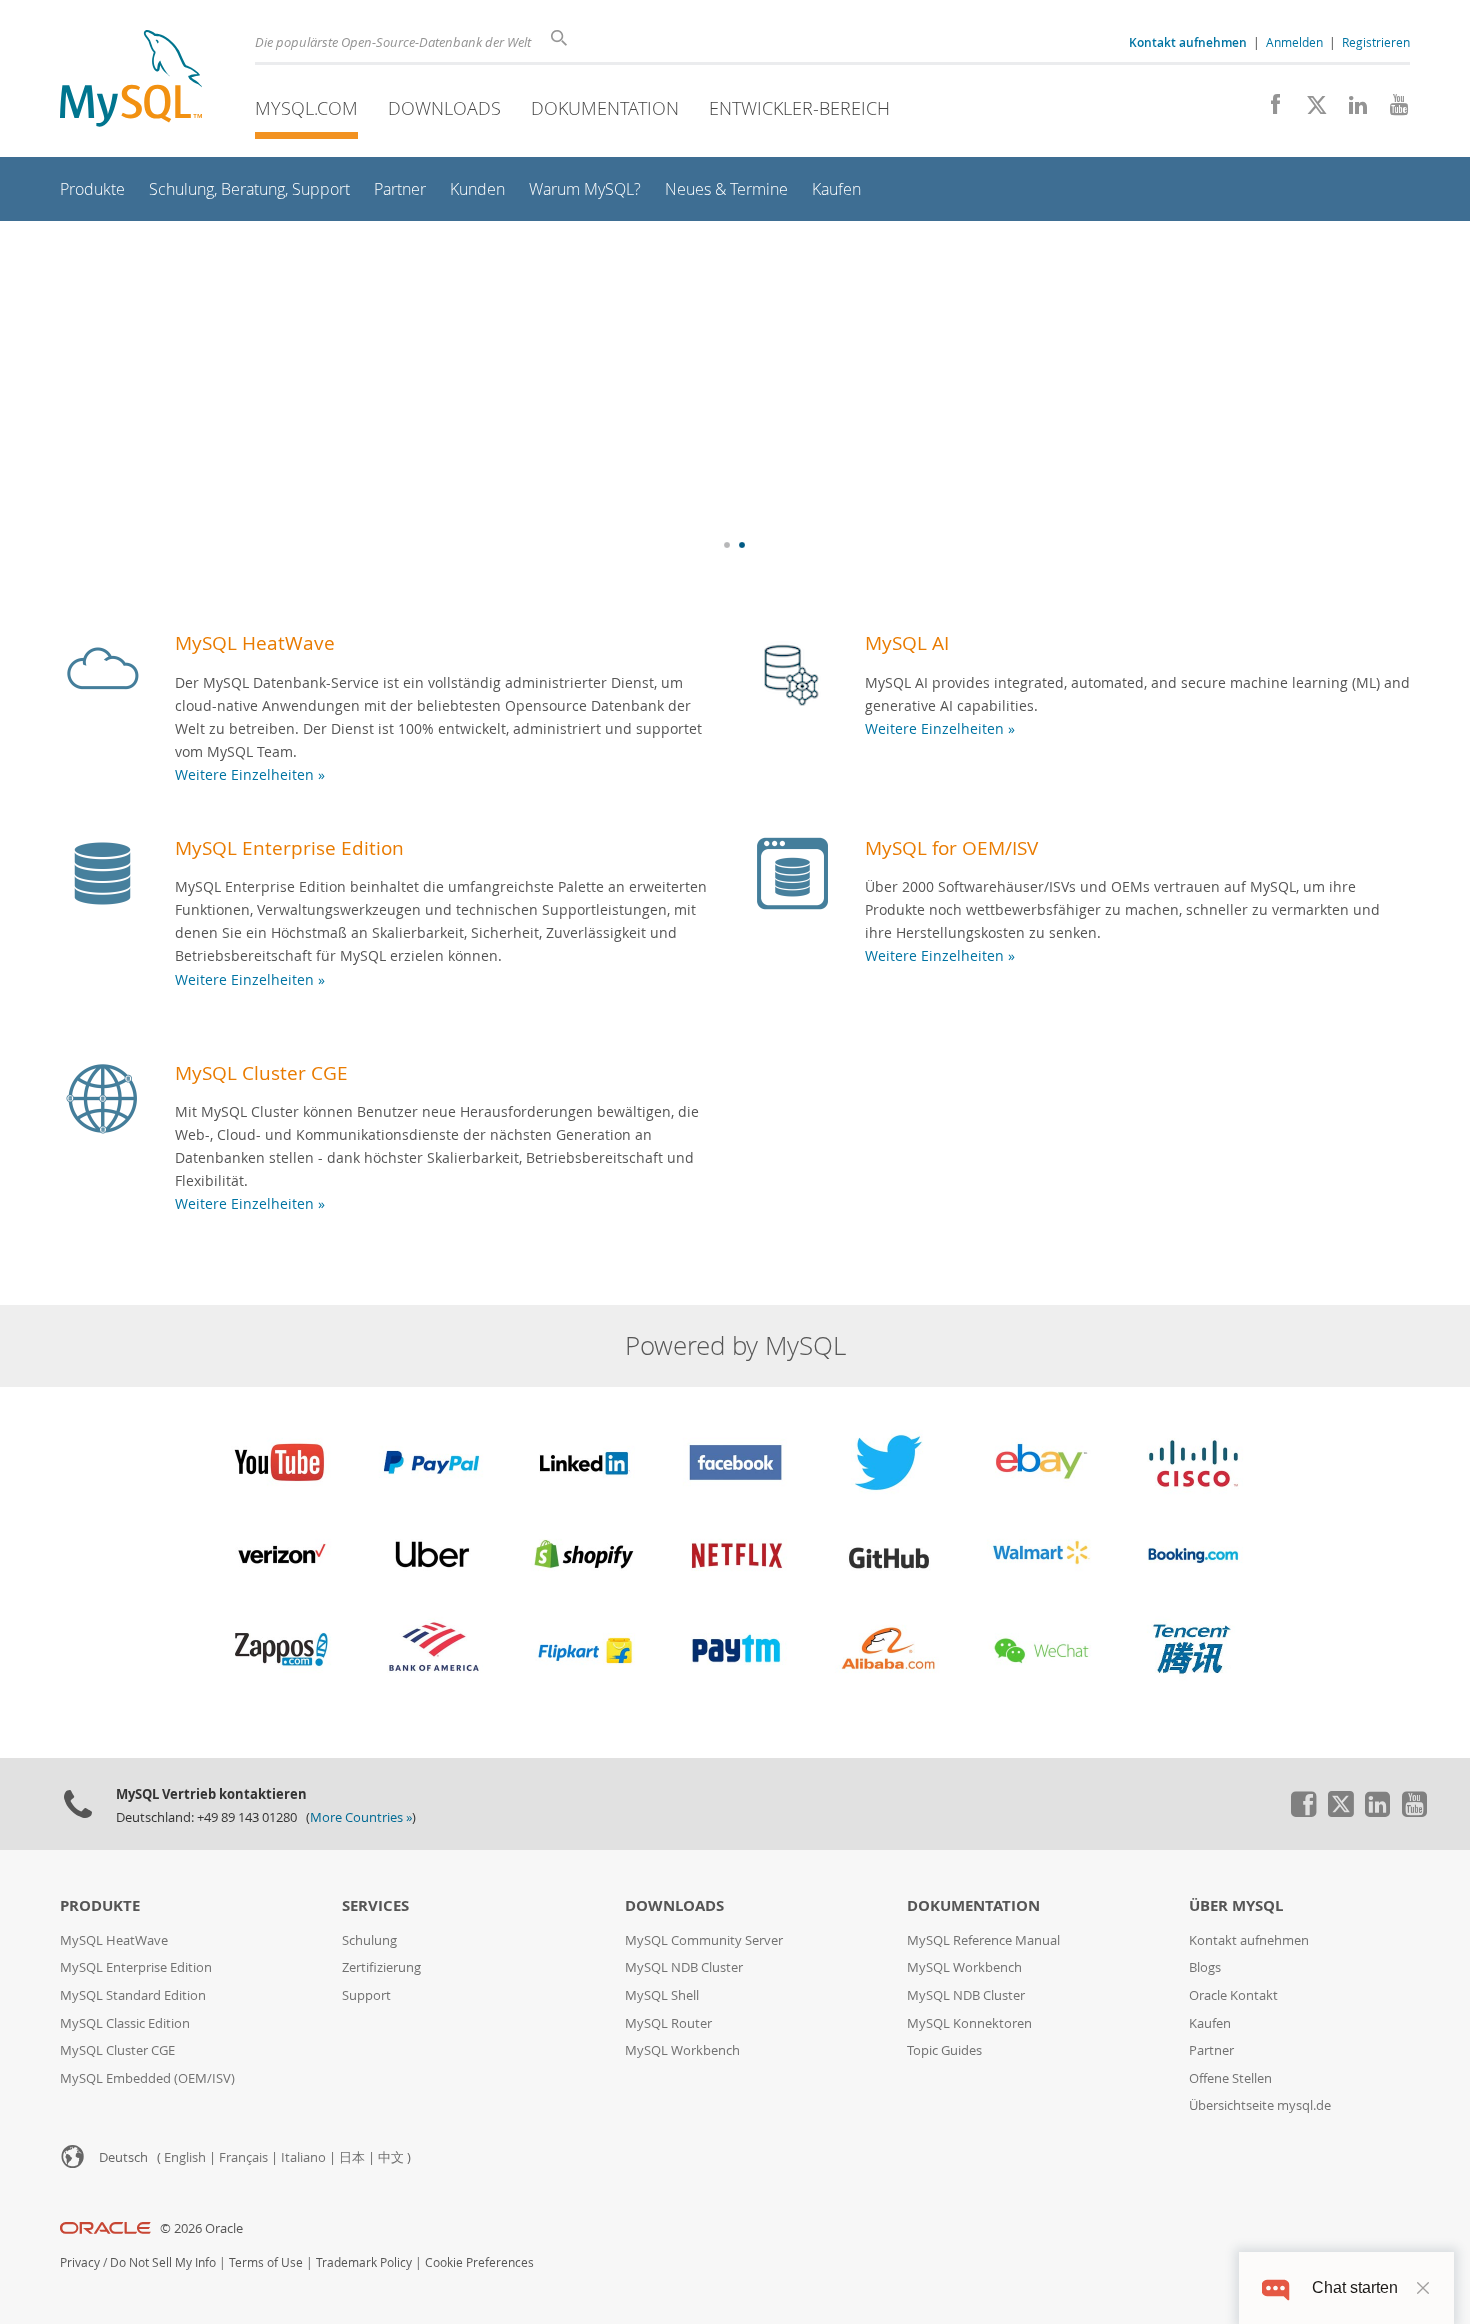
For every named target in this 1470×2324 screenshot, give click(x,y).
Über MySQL (1236, 1905)
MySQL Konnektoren (969, 2023)
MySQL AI (907, 642)
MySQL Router (668, 2023)
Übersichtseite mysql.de (1260, 2105)
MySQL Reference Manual (983, 1940)
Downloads (444, 108)
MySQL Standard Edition (133, 1995)
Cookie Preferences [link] (479, 2262)
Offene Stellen (1230, 2078)
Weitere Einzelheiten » (250, 774)
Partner (1211, 2050)
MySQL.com (306, 108)
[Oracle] (105, 2228)
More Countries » (361, 1817)
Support (366, 1995)
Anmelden (1294, 42)
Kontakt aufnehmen (1249, 1940)
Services (375, 1905)
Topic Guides (944, 2050)
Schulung (369, 1940)
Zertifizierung (381, 1967)
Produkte (100, 1905)
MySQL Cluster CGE (261, 1072)
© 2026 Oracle (201, 2228)
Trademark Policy (364, 2262)
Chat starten (1355, 2287)
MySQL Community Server (704, 1940)
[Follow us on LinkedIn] (1350, 110)
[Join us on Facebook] (1268, 110)
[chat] (1275, 2287)
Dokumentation (605, 108)
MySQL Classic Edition (125, 2023)
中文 (391, 2157)
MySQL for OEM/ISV (951, 847)
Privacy (80, 2262)
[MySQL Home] (131, 80)
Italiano (303, 2157)
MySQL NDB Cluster (684, 1967)
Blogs (1205, 1967)
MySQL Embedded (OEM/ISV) (147, 2078)
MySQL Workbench (682, 2050)
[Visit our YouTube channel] (1391, 110)
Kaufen (1210, 2023)
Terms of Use (266, 2262)
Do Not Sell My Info (163, 2262)
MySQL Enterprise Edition (289, 847)
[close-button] (1423, 2288)
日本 (352, 2157)
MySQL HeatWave (255, 642)
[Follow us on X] (1309, 110)
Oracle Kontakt (1233, 1995)
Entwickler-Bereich (799, 108)
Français (243, 2157)
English (185, 2157)
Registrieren (1376, 42)
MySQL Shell (662, 1995)
